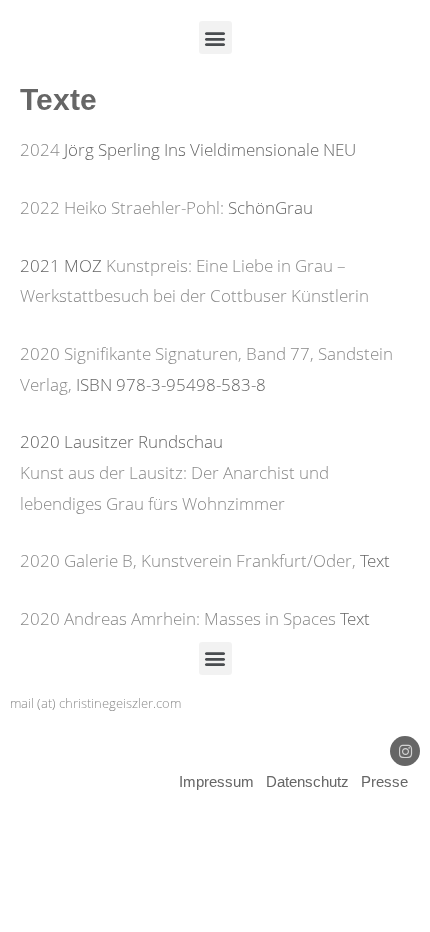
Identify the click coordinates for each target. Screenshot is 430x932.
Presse (384, 781)
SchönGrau (270, 207)
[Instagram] (405, 751)
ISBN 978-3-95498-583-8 (171, 384)
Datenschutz (309, 781)
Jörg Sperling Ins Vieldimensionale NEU (210, 149)
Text (375, 560)
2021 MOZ (63, 265)
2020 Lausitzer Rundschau (121, 441)
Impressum (216, 781)
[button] (215, 37)
